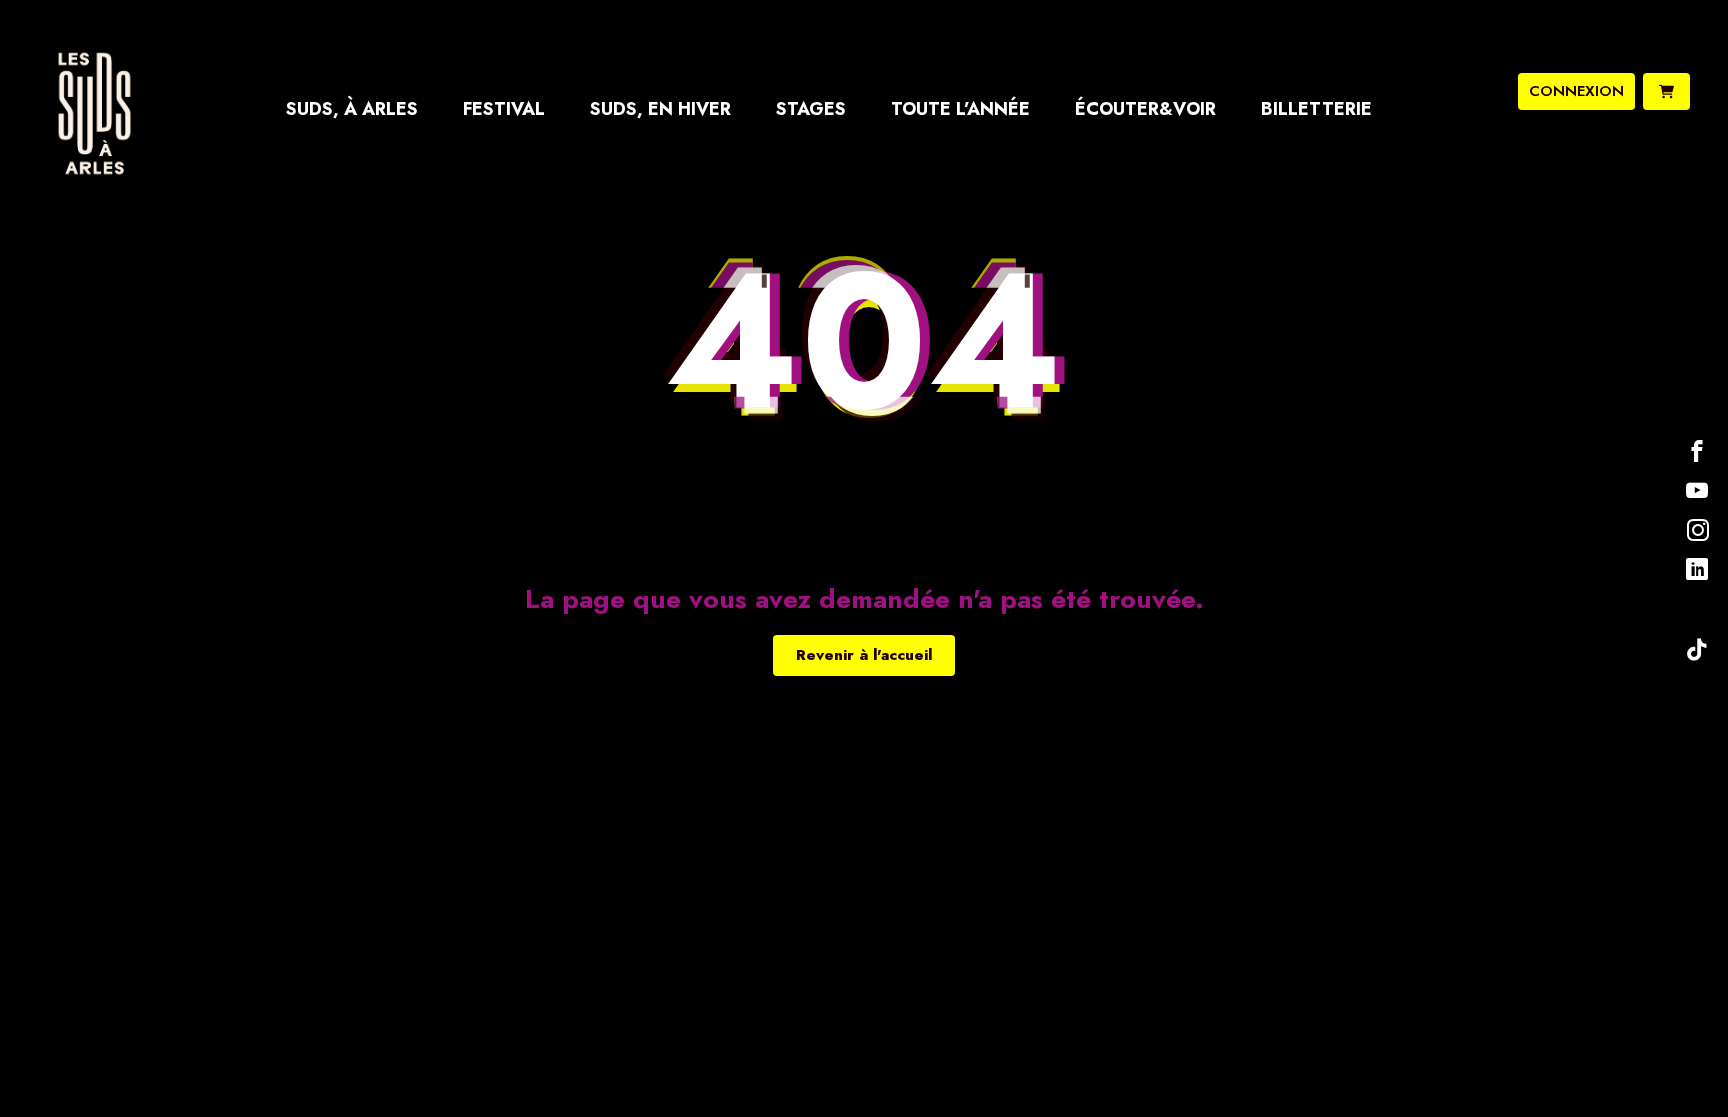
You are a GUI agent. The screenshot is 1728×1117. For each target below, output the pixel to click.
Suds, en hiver (660, 109)
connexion (1576, 91)
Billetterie (1316, 109)
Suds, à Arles (352, 109)
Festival (504, 109)
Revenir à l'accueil (864, 655)
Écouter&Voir (1145, 109)
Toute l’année (960, 109)
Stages (811, 109)
